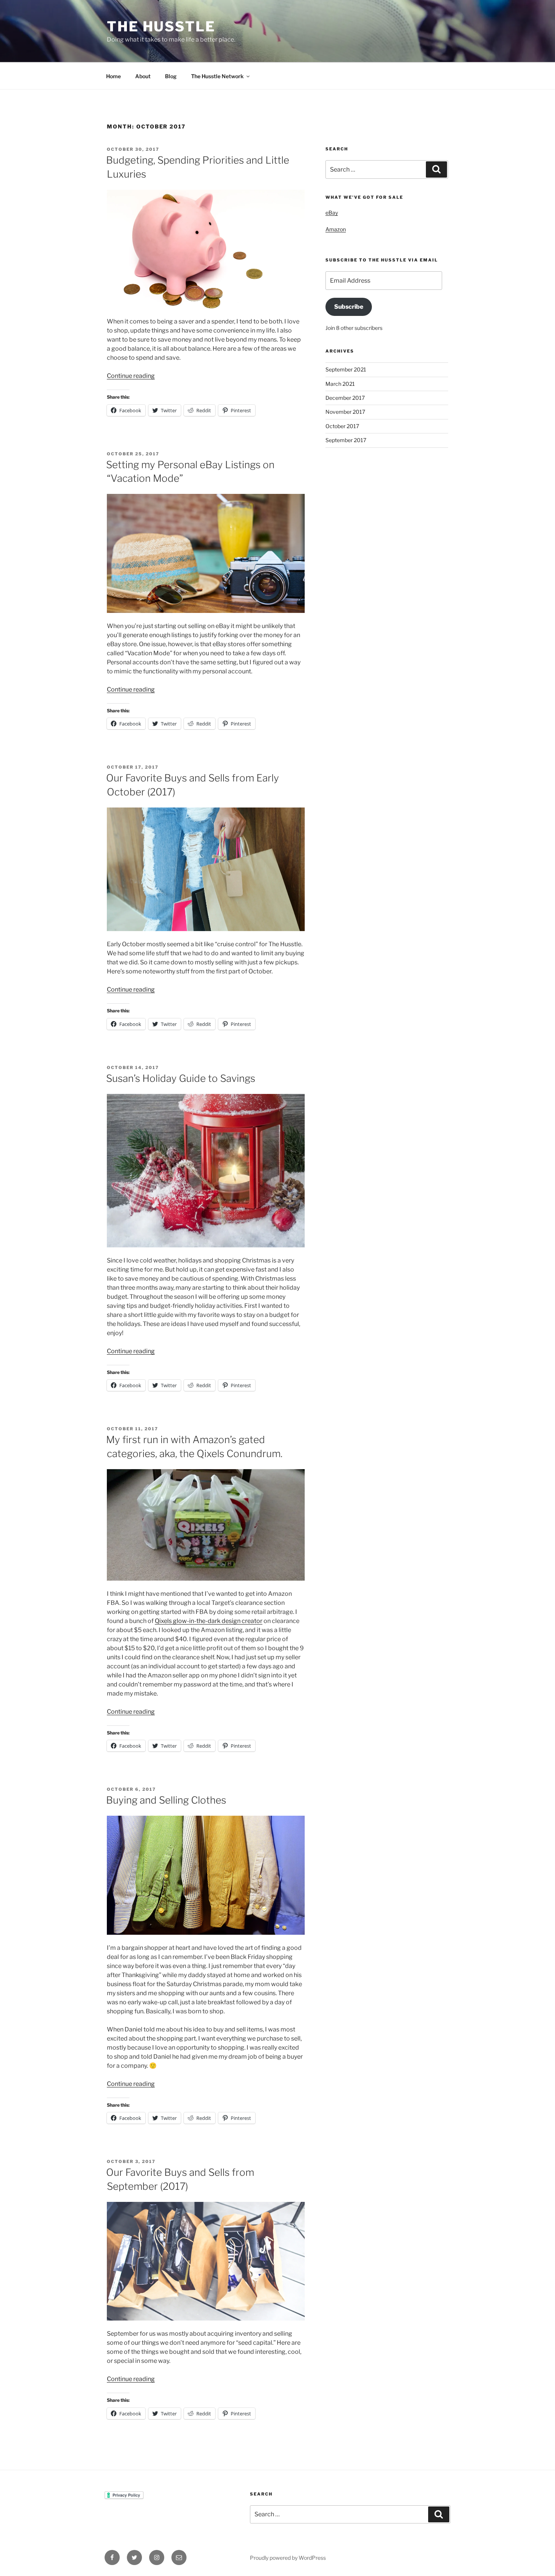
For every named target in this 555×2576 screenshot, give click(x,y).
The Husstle (161, 26)
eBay (332, 213)
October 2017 (342, 426)
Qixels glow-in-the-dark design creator (209, 1621)
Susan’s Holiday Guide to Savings (181, 1078)
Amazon (336, 229)
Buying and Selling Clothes (166, 1800)
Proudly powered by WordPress (288, 2558)
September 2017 (346, 440)
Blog (171, 76)
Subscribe (349, 307)
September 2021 (346, 369)
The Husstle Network (217, 76)
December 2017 (345, 398)
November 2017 (345, 412)
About (143, 76)
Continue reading (131, 376)
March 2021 (340, 384)
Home (113, 76)
